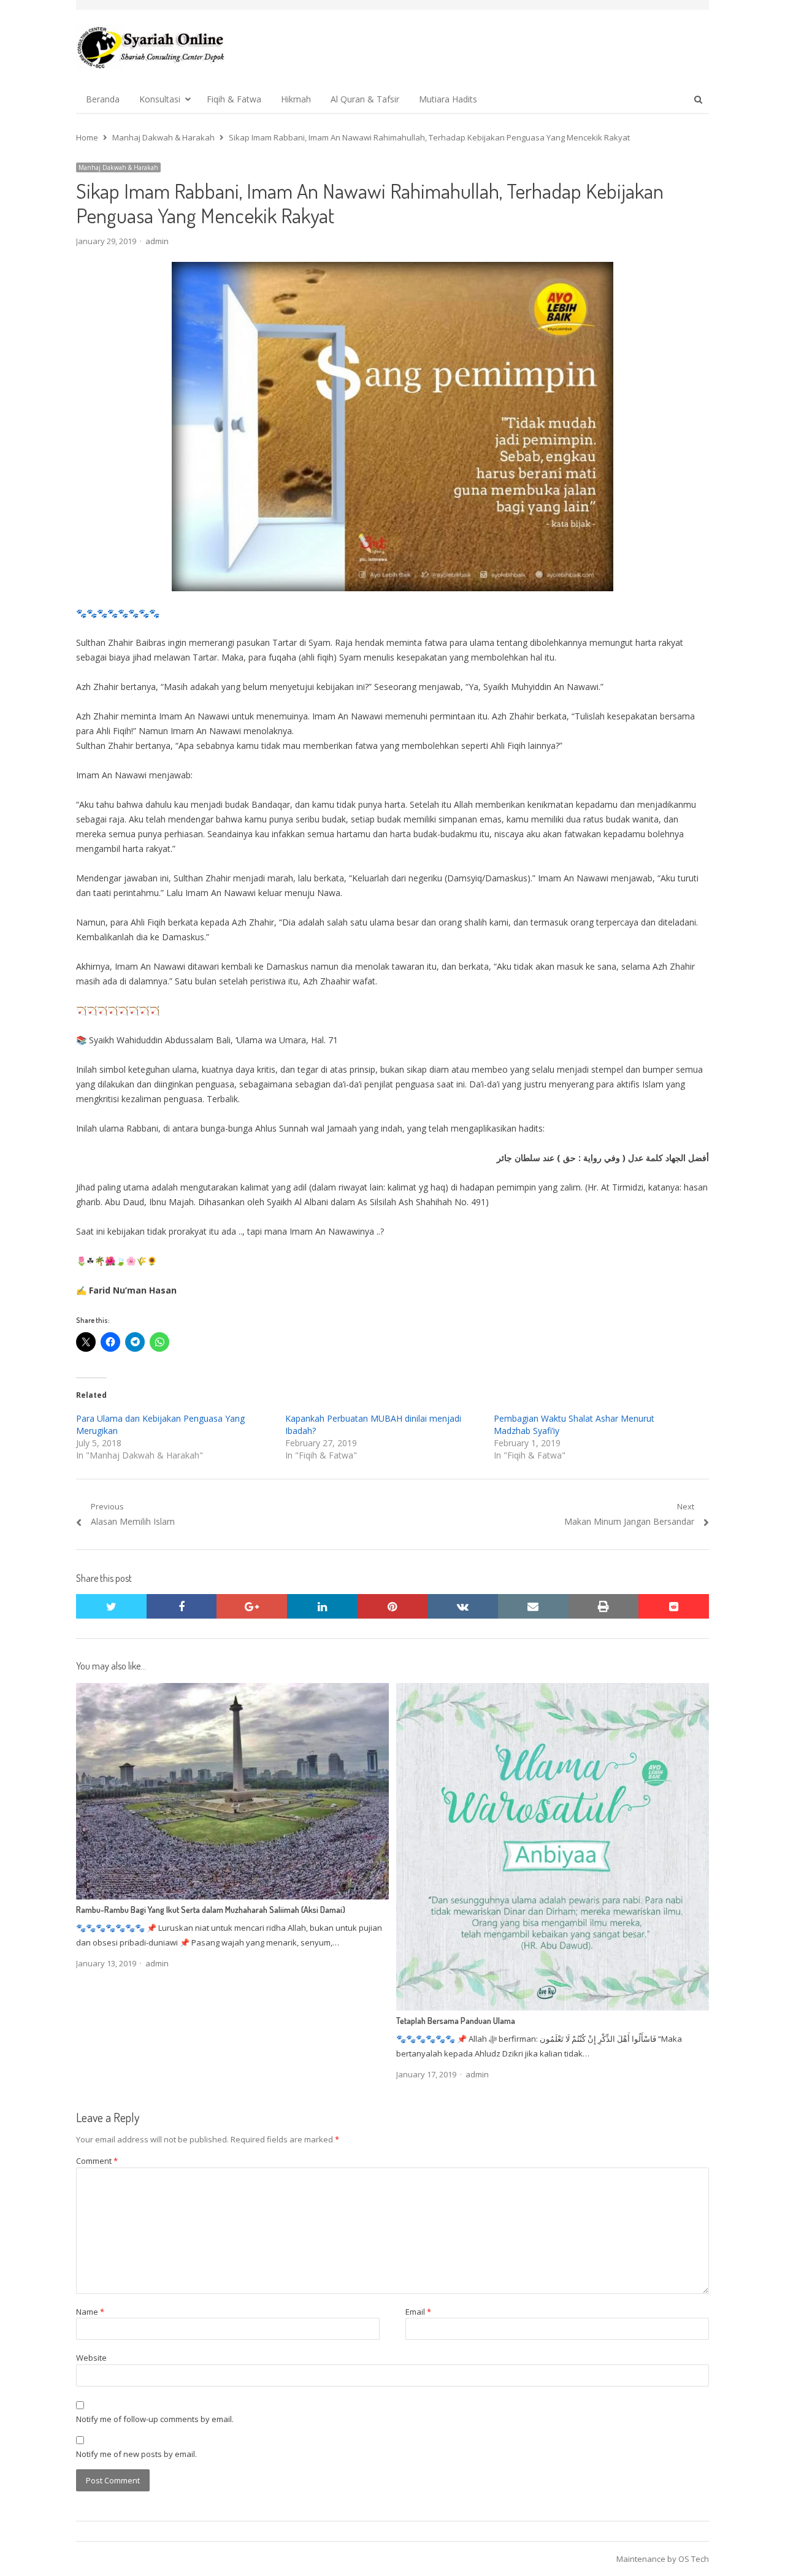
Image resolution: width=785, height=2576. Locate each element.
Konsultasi (160, 99)
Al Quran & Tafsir (365, 99)
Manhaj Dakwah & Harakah (118, 167)
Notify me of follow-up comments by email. (155, 2419)
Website (91, 2358)
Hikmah (296, 99)
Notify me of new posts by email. (136, 2454)
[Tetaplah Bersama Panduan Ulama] (553, 1690)
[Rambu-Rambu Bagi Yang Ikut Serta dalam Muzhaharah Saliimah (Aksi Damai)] (232, 1690)
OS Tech (694, 2559)
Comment (97, 2161)
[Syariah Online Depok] (151, 47)
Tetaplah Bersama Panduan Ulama (456, 2021)
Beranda (103, 99)
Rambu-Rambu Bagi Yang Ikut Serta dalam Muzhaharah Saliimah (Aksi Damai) (211, 1910)
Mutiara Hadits (448, 99)
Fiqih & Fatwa (234, 99)
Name (90, 2312)
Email (418, 2312)
